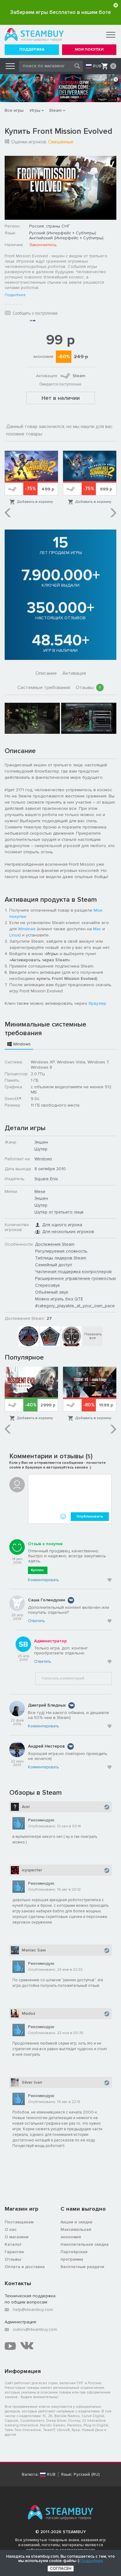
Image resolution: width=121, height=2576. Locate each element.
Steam (55, 110)
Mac (97, 929)
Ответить (36, 1621)
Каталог (13, 2244)
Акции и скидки (76, 2222)
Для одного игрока (62, 1225)
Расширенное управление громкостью (76, 1278)
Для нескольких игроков (68, 1232)
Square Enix (46, 1179)
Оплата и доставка (25, 2267)
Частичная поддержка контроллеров (73, 1272)
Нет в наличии (61, 398)
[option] (31, 478)
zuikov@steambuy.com (35, 2329)
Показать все (93, 1336)
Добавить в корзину (35, 502)
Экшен (41, 1142)
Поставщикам (19, 2222)
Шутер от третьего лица (59, 1212)
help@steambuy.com (33, 2310)
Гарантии (14, 2252)
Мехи (40, 1191)
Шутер (41, 1149)
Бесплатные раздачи (82, 2267)
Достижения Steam (55, 1244)
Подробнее (15, 295)
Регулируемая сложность (61, 1251)
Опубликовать (90, 1516)
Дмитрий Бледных (47, 1705)
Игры (35, 110)
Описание (46, 673)
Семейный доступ (54, 1265)
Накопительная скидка (85, 2244)
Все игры (14, 110)
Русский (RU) (87, 2474)
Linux (14, 935)
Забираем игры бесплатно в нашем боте (60, 12)
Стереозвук (47, 1285)
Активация (74, 673)
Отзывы (88, 688)
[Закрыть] (116, 5)
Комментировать (43, 1580)
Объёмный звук (52, 1292)
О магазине (17, 2237)
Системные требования (44, 688)
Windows (27, 929)
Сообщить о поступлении (35, 313)
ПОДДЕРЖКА (32, 50)
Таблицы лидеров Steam (61, 1258)
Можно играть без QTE (59, 1299)
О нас (11, 2229)
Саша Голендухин (47, 1600)
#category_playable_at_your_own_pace (75, 1306)
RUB (97, 66)
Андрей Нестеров (46, 1746)
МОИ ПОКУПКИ (89, 50)
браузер (97, 1003)
